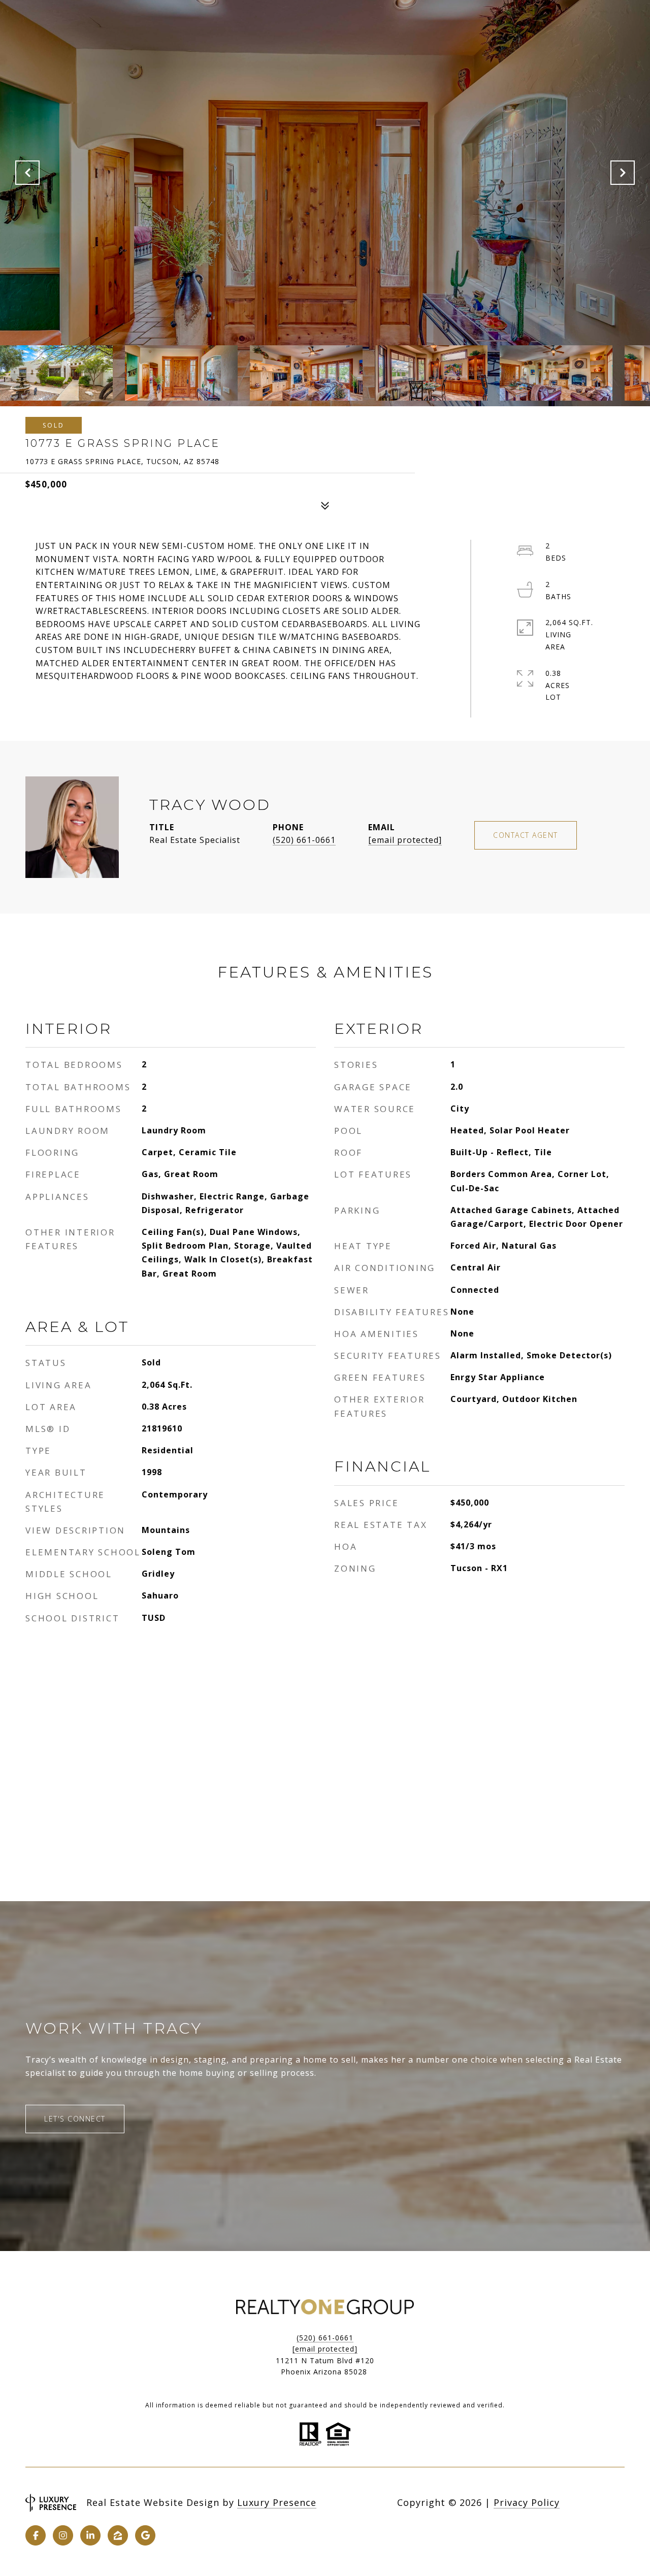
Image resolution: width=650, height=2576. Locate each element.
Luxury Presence (277, 2502)
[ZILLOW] (118, 2535)
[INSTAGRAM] (63, 2535)
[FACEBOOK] (36, 2535)
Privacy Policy (527, 2502)
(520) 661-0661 (304, 840)
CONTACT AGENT (526, 835)
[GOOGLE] (145, 2535)
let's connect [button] (75, 2119)
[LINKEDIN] (90, 2535)
